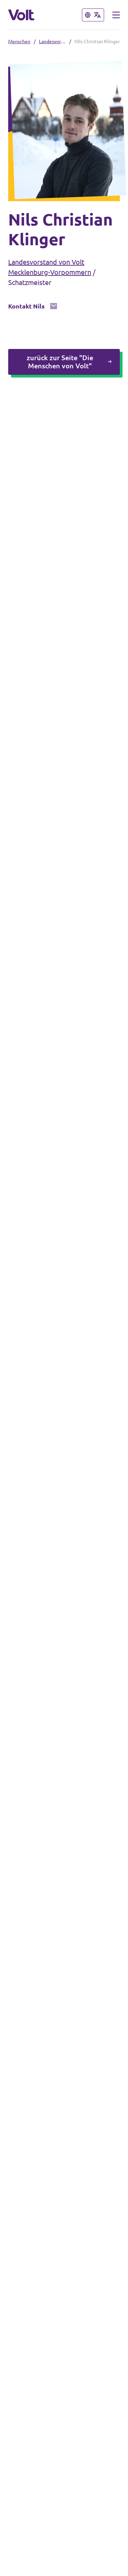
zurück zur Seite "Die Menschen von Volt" (60, 362)
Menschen (19, 41)
